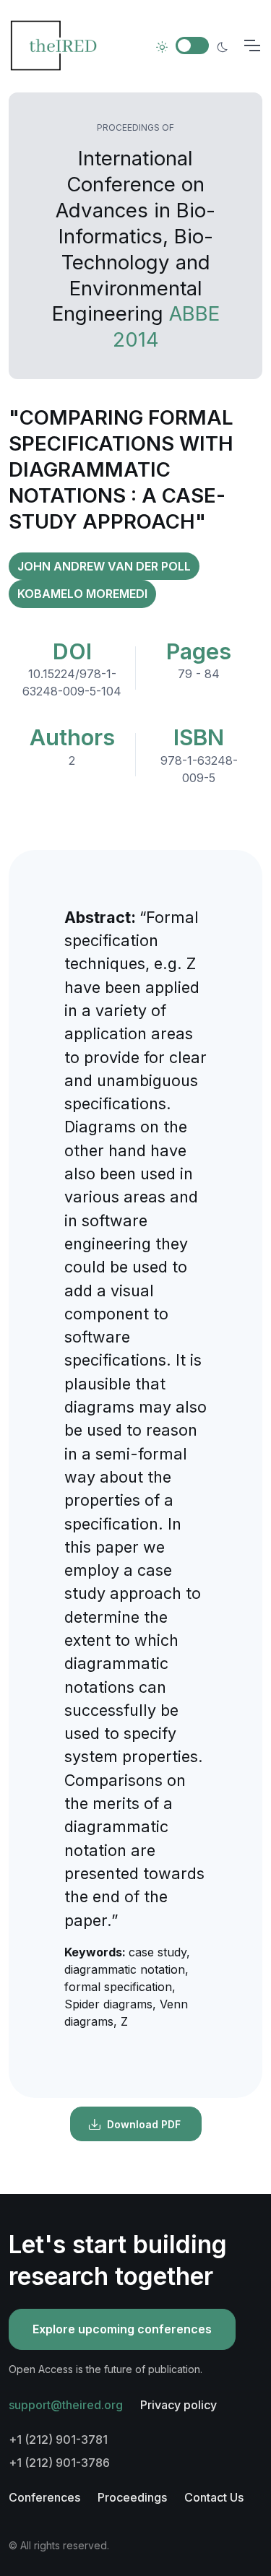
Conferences (44, 2497)
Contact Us (214, 2497)
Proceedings (132, 2497)
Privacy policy (178, 2405)
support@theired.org (66, 2405)
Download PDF (144, 2124)
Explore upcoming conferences (122, 2329)
